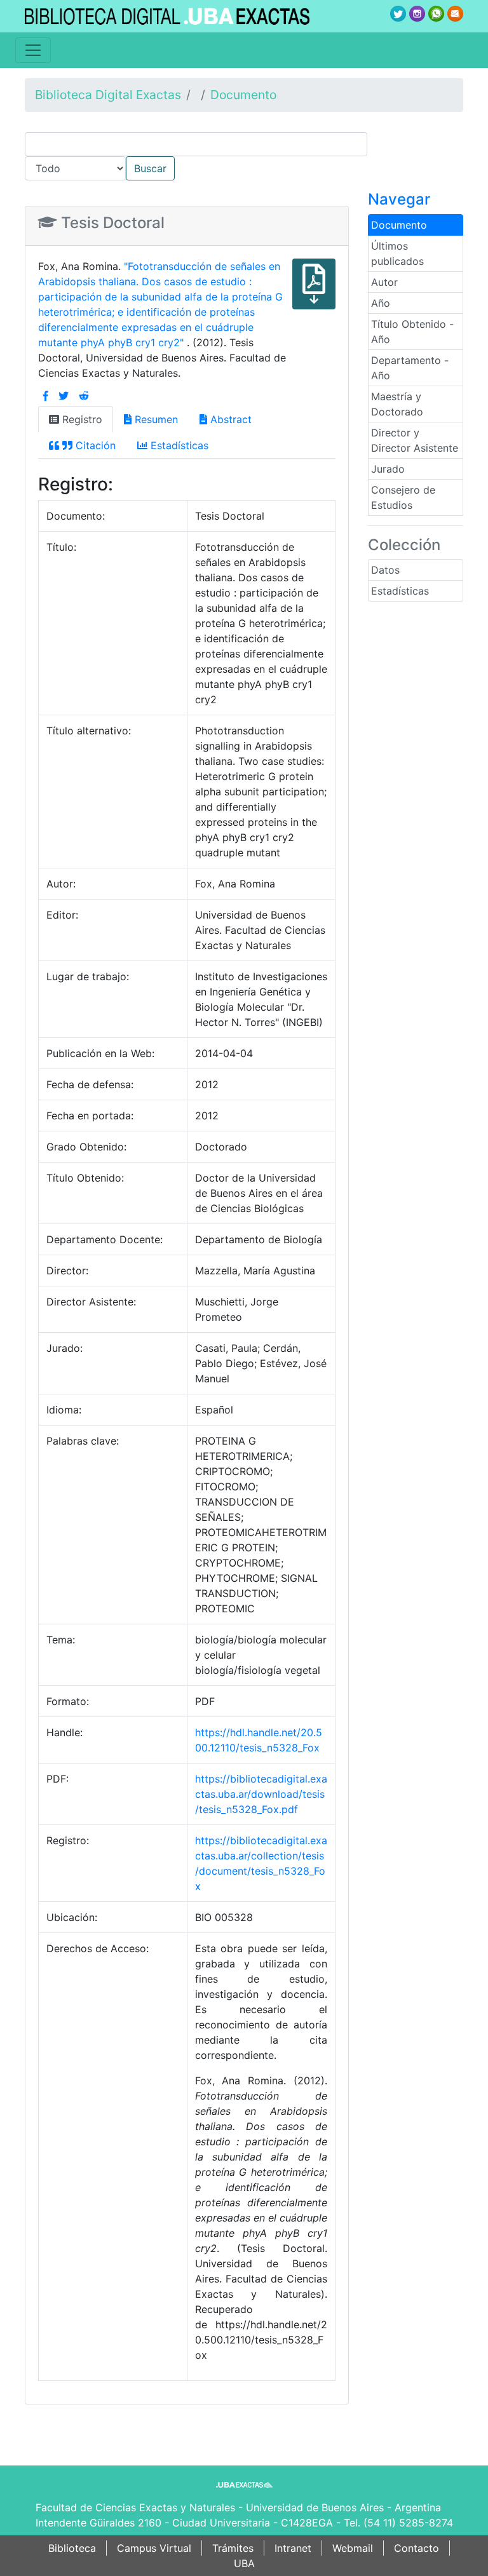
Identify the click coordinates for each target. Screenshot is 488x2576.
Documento (243, 95)
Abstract (229, 419)
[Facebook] (46, 396)
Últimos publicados (397, 253)
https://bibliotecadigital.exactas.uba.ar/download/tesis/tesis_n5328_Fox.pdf (261, 1794)
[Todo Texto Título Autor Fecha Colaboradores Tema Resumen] (244, 156)
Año (381, 303)
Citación (94, 445)
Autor (384, 282)
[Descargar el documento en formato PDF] (314, 293)
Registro (81, 419)
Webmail (353, 2548)
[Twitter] (64, 396)
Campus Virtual (154, 2548)
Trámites (233, 2548)
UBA (244, 2563)
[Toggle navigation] (33, 50)
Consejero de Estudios (403, 497)
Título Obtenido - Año (412, 332)
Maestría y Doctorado (397, 404)
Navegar (399, 199)
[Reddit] (84, 396)
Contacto (417, 2548)
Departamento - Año (410, 368)
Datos (385, 570)
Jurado (388, 469)
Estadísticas (400, 591)
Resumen (155, 419)
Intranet (293, 2548)
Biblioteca (72, 2548)
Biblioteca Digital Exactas (108, 95)
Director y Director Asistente (415, 440)
